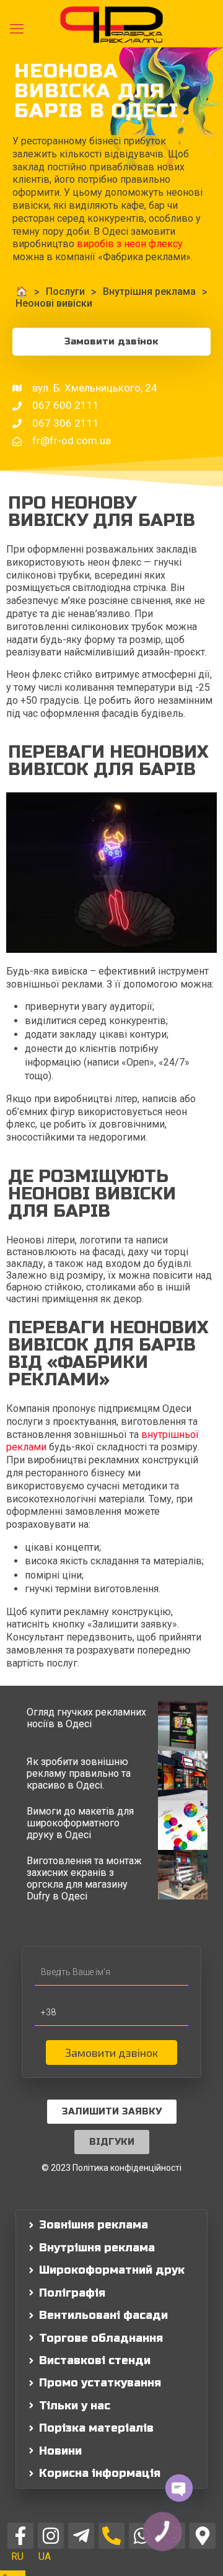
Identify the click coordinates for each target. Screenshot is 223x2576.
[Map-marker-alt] (203, 2536)
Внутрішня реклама (149, 291)
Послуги (65, 291)
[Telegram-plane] (81, 2536)
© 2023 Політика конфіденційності (111, 2168)
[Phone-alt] (111, 2536)
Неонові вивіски (54, 303)
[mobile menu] (17, 29)
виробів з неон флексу (130, 244)
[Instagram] (51, 2536)
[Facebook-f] (20, 2536)
